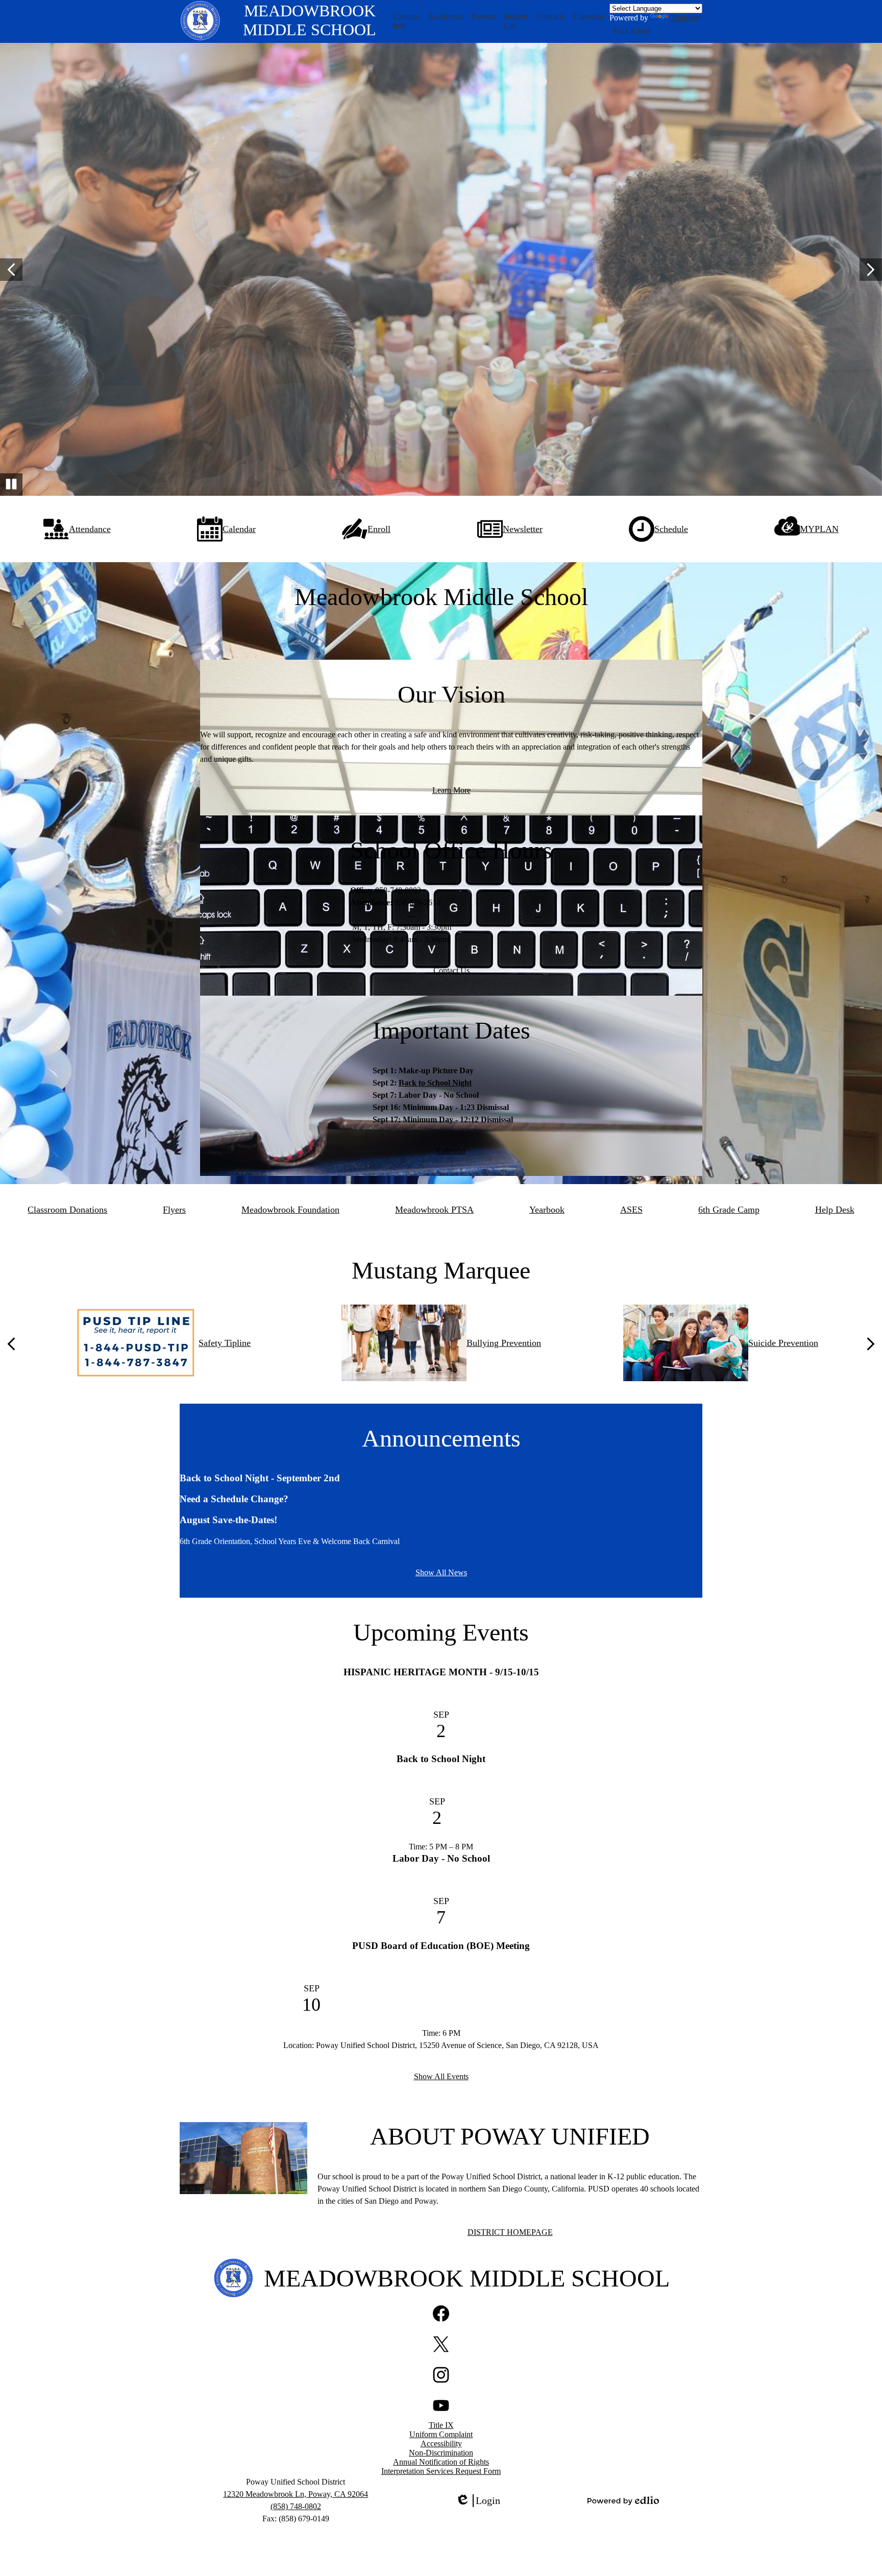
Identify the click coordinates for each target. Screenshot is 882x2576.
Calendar (451, 1151)
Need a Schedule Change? (234, 1499)
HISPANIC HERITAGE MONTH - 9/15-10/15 (441, 1672)
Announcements (441, 1438)
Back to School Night (435, 1083)
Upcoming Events (441, 1632)
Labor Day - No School (441, 1858)
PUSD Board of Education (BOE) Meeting (441, 1946)
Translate (685, 18)
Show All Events (441, 2076)
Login (478, 2501)
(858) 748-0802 (296, 2506)
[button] (407, 21)
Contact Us (451, 970)
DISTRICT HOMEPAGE (510, 2232)
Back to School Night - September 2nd (260, 1478)
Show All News (441, 1572)
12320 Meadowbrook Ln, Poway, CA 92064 (296, 2494)
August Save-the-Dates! (228, 1520)
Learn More (451, 790)
